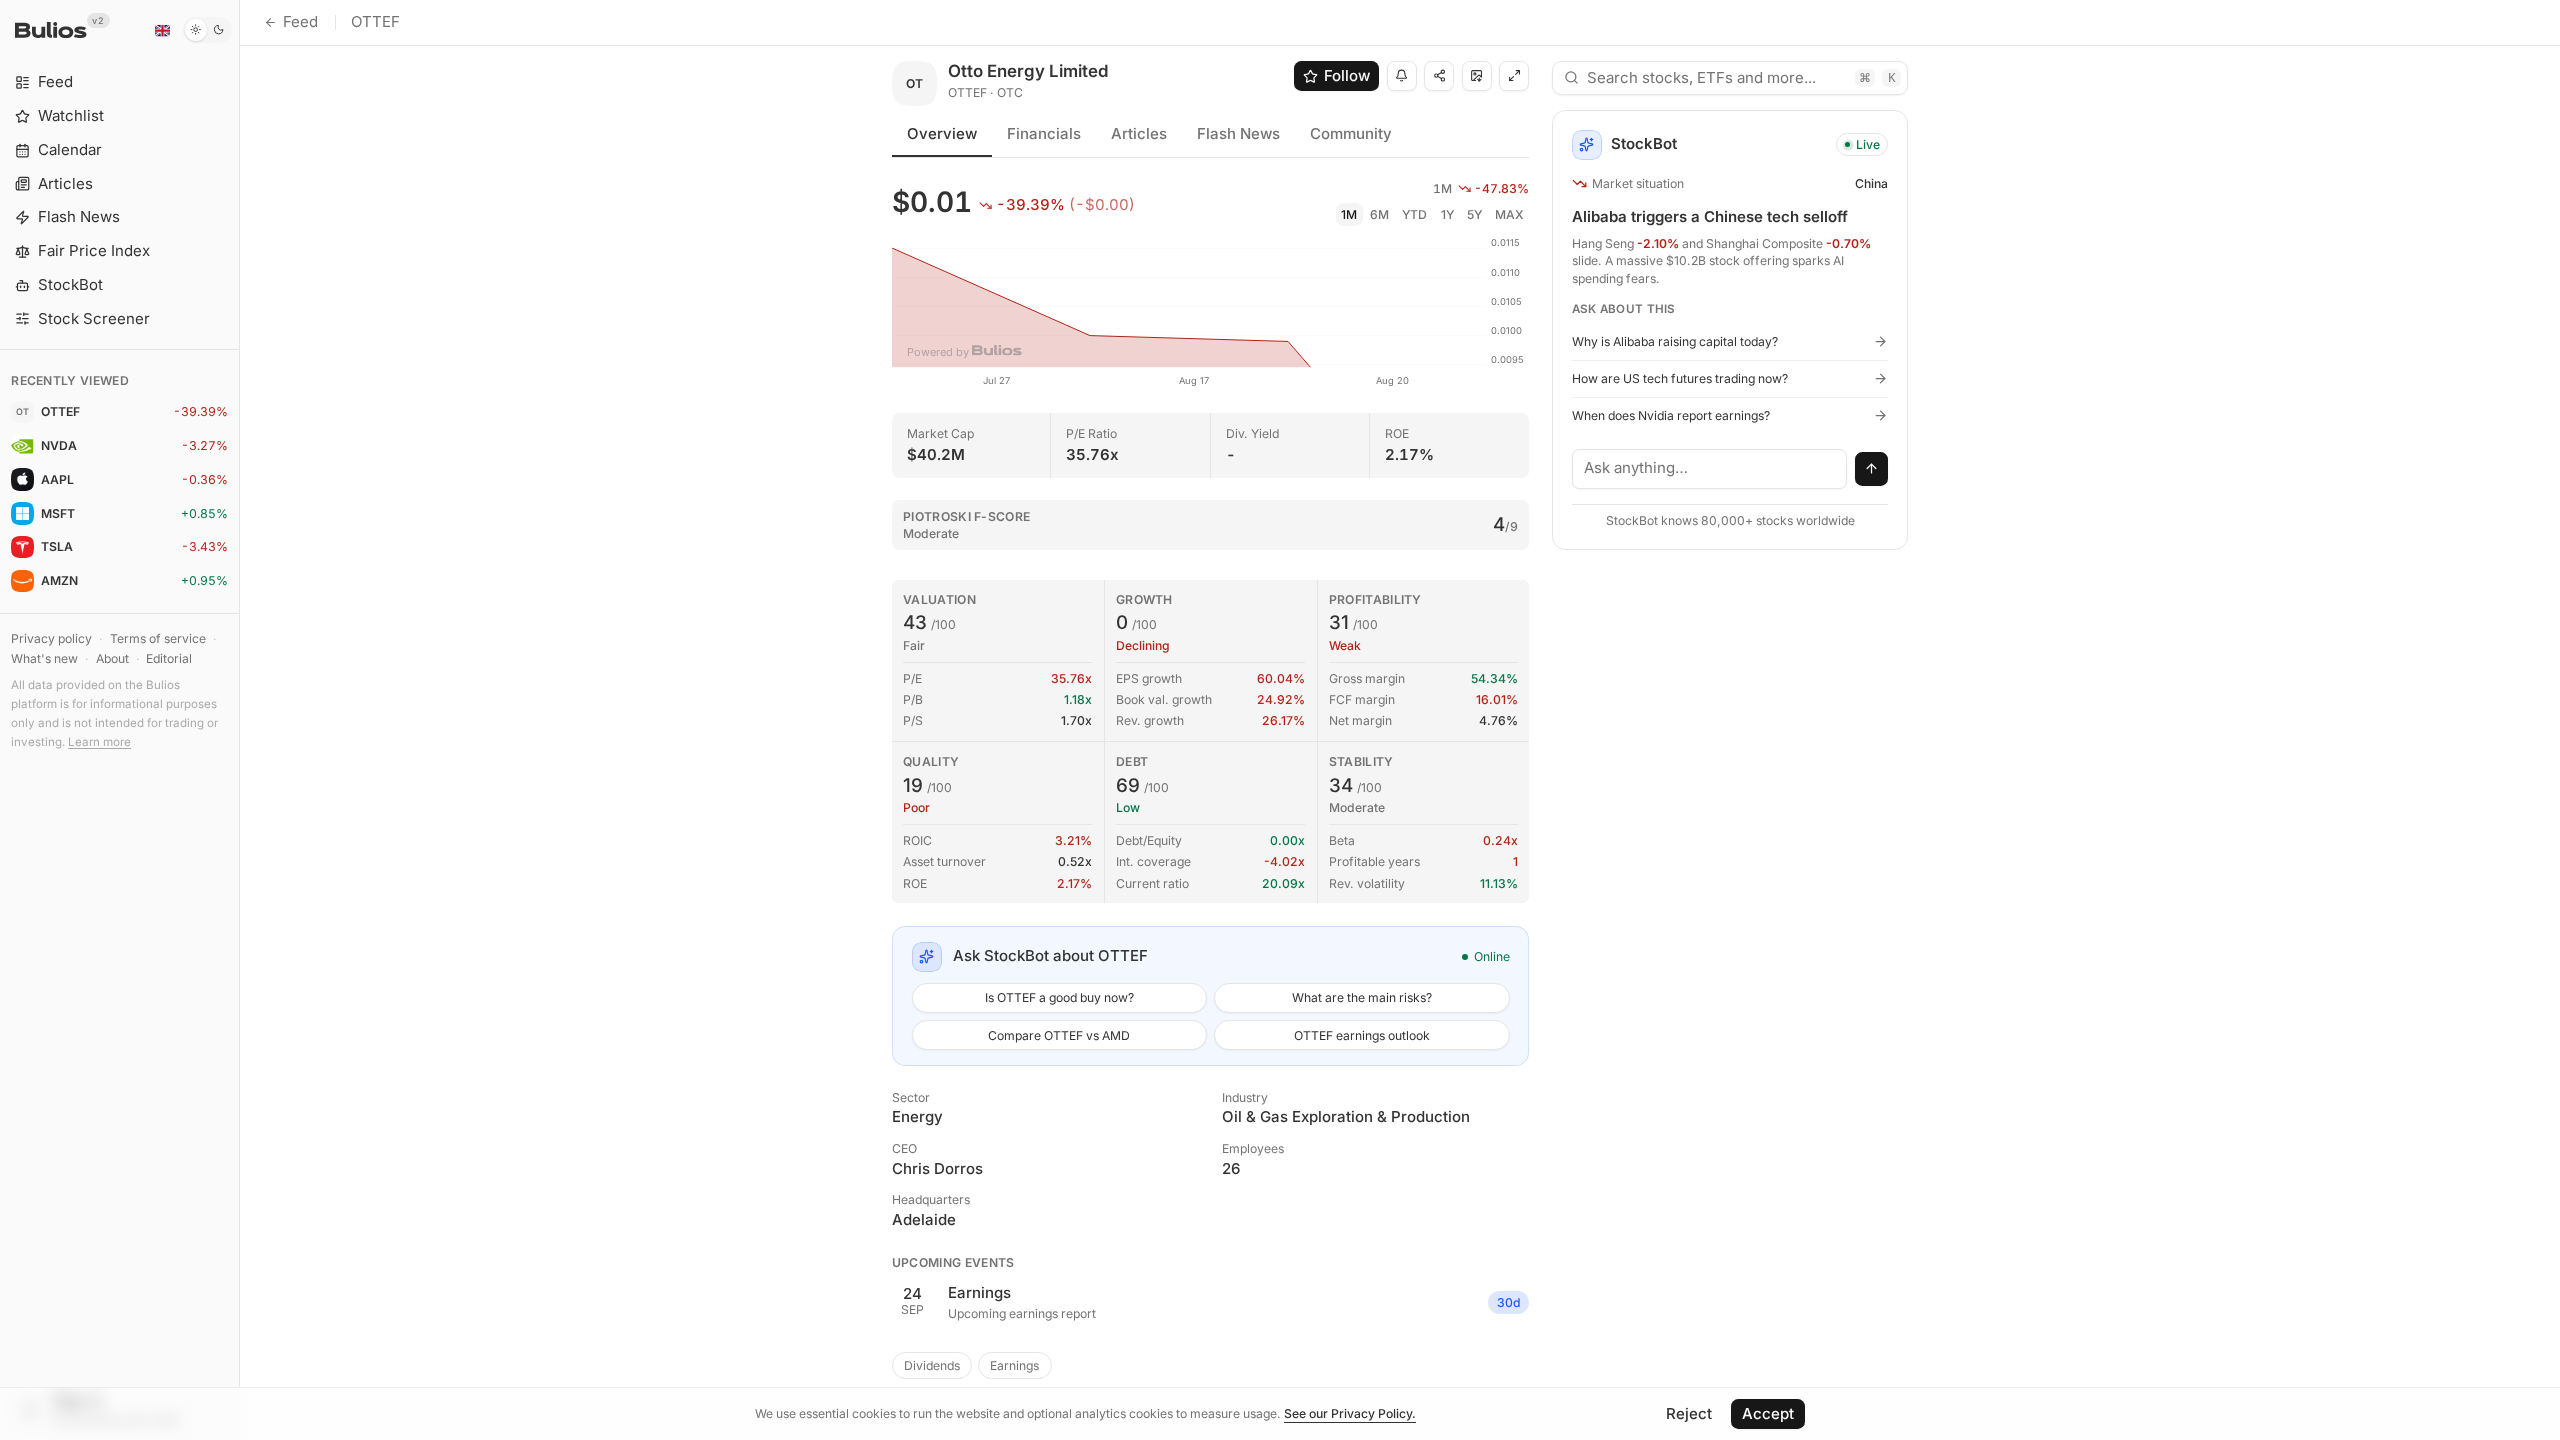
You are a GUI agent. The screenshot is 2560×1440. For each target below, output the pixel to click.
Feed (300, 21)
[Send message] (1872, 469)
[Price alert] (1402, 76)
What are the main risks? (1362, 997)
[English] (162, 30)
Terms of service (158, 638)
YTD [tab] (1414, 214)
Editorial (169, 658)
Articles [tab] (1139, 133)
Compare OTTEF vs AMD (1059, 1035)
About (112, 658)
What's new (44, 658)
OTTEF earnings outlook (1362, 1035)
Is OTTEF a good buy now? (1059, 997)
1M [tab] (1349, 214)
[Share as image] (1477, 76)
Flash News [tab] (1238, 133)
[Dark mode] (207, 30)
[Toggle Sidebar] (239, 720)
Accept (1768, 1413)
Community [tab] (1351, 133)
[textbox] (1710, 469)
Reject (1689, 1413)
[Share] (1439, 76)
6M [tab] (1379, 214)
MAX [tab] (1509, 214)
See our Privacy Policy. (1350, 1413)
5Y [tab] (1474, 214)
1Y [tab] (1447, 214)
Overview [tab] (942, 133)
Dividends (932, 1365)
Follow (1347, 75)
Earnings (1014, 1365)
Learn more (99, 742)
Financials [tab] (1044, 133)
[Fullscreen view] (1514, 76)
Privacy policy (51, 638)
